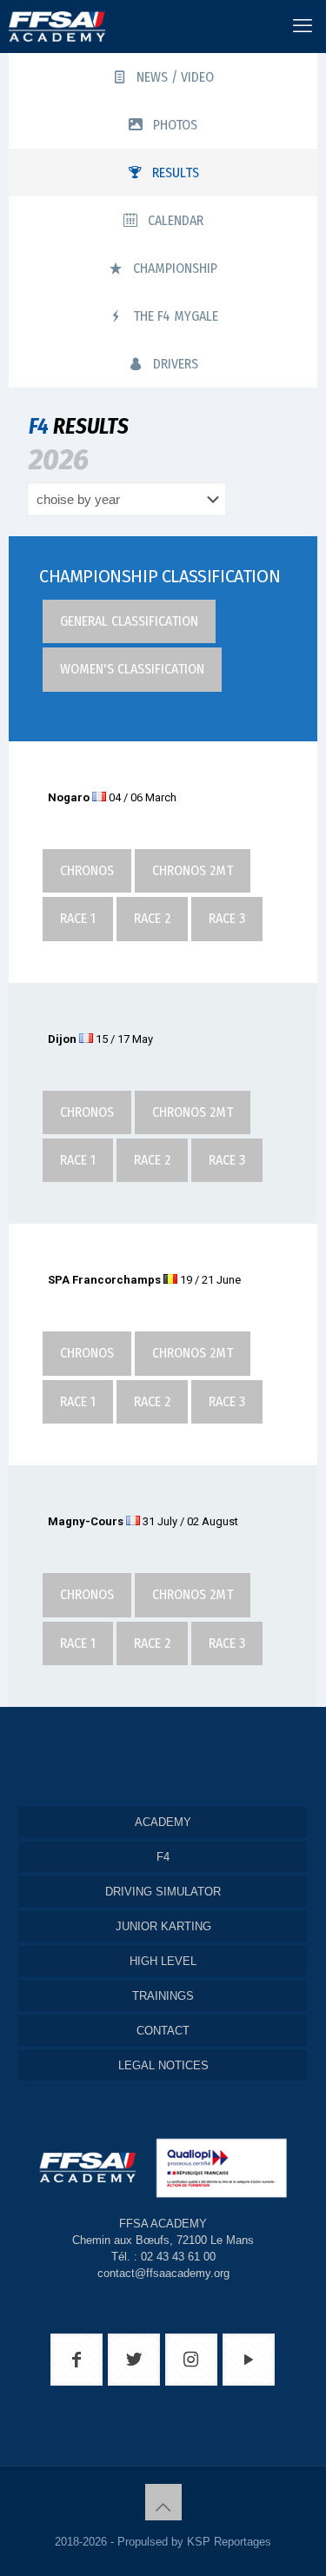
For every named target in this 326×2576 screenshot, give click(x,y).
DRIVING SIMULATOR (163, 1892)
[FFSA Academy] (53, 26)
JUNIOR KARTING (163, 1926)
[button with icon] (77, 2360)
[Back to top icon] (163, 2502)
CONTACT (163, 2031)
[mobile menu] (303, 26)
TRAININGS (163, 1996)
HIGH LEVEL (163, 1961)
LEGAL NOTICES (163, 2065)
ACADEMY (163, 1822)
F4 (163, 1857)
